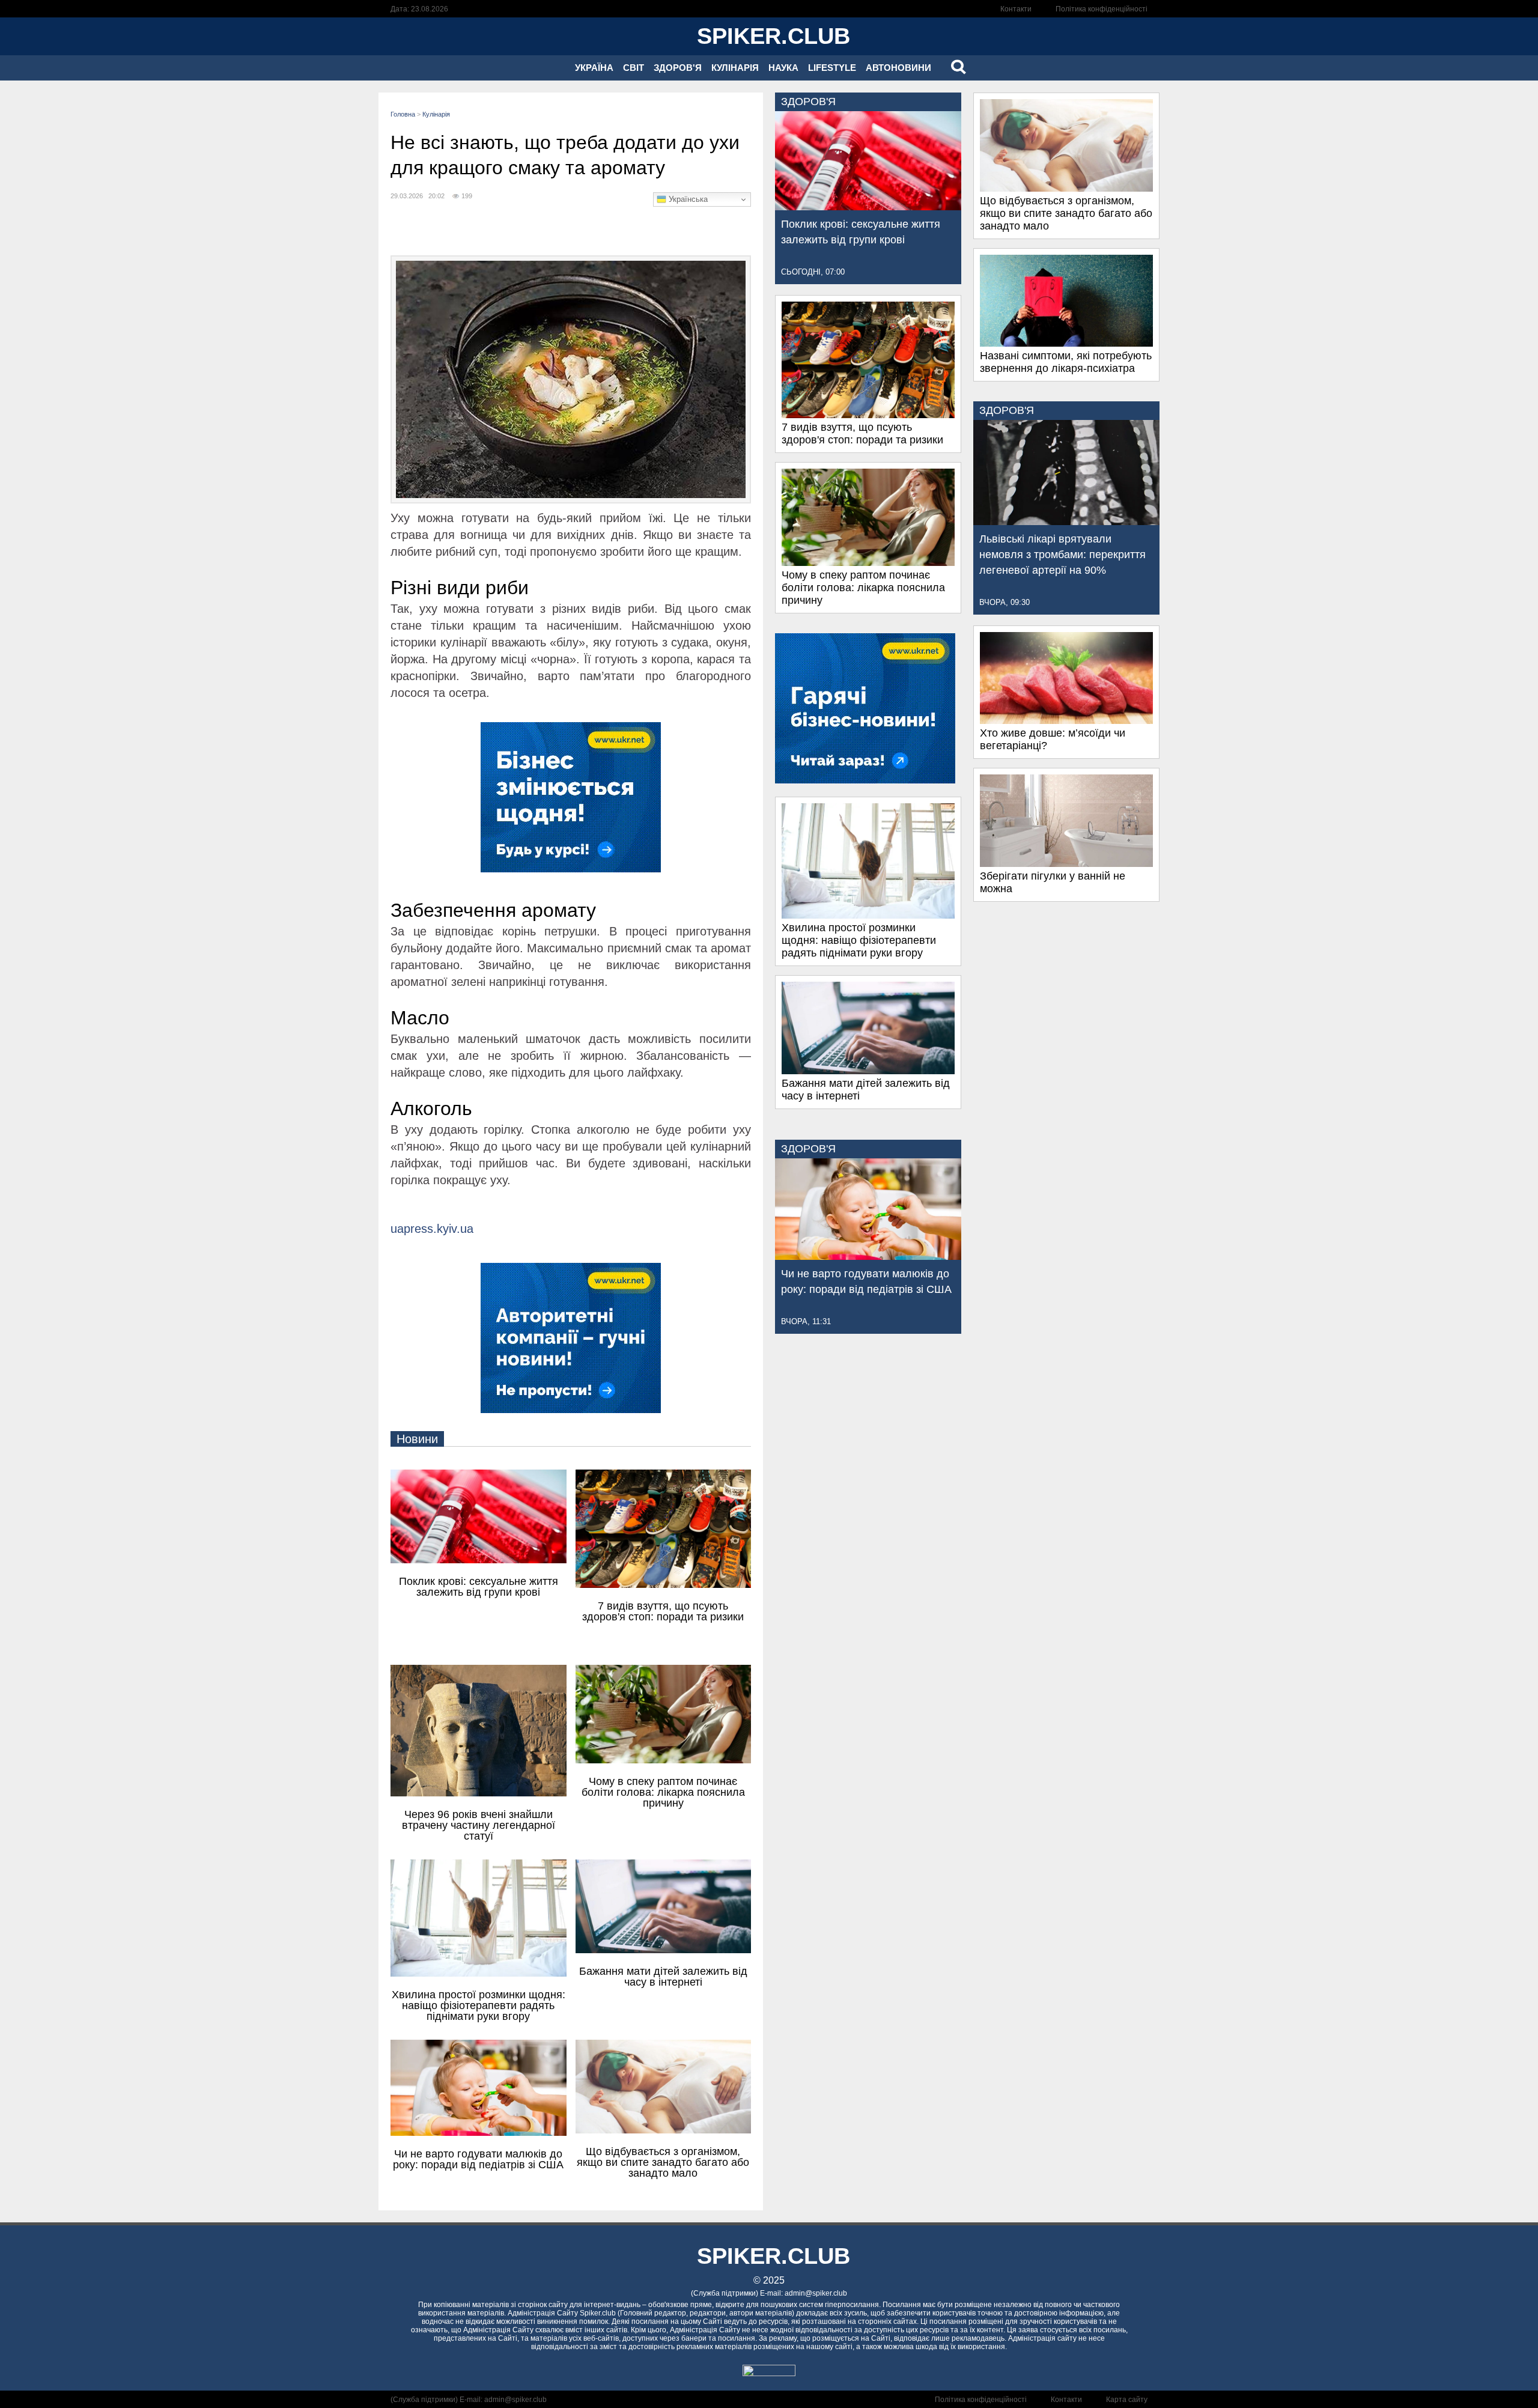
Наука (783, 68)
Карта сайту (1127, 2400)
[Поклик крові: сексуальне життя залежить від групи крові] (868, 207)
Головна (403, 114)
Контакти (1016, 9)
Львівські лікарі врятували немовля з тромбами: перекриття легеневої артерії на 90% (1062, 555)
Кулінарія (735, 68)
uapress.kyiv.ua (432, 1229)
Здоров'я (678, 68)
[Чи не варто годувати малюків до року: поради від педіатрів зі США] (868, 1256)
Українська (687, 199)
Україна (594, 68)
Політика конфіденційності (1102, 9)
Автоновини (898, 68)
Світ (634, 68)
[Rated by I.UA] (769, 2373)
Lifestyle (832, 68)
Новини (417, 1439)
